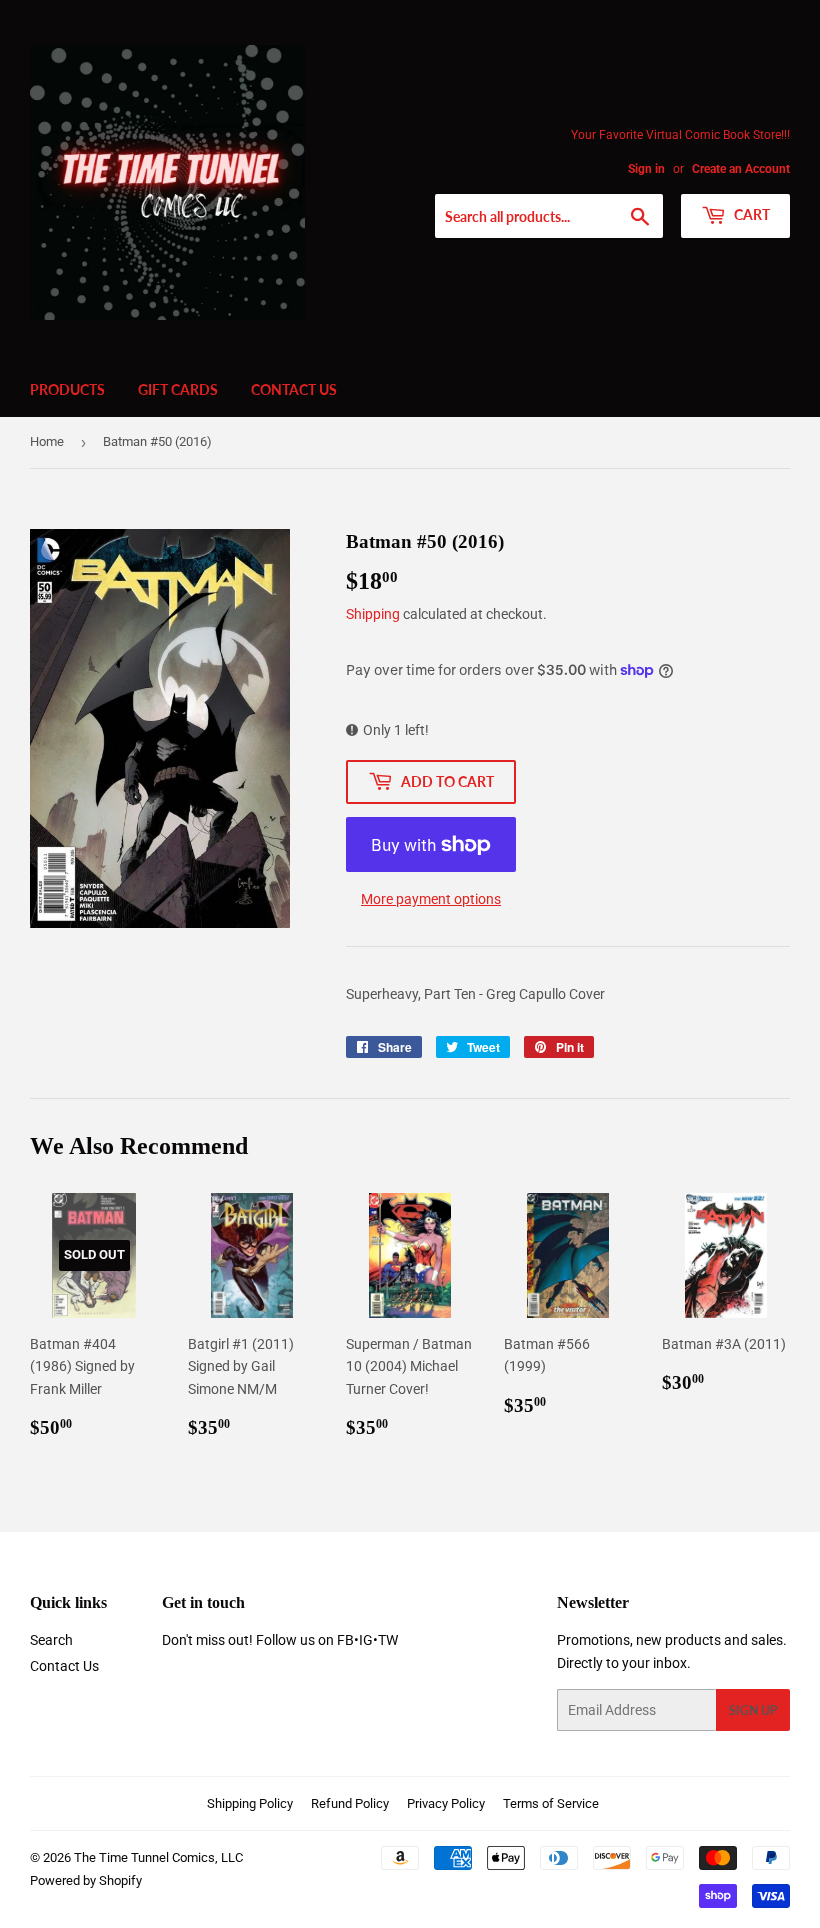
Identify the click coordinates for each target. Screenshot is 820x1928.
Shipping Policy (250, 1803)
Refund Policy (350, 1803)
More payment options (431, 899)
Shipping (373, 614)
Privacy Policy (446, 1803)
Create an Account (741, 169)
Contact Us (294, 389)
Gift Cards (178, 389)
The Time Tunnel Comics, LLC (158, 1857)
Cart (750, 214)
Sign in (646, 169)
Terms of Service (551, 1803)
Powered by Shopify (86, 1880)
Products (67, 389)
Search (51, 1640)
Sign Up (753, 1710)
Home (47, 441)
